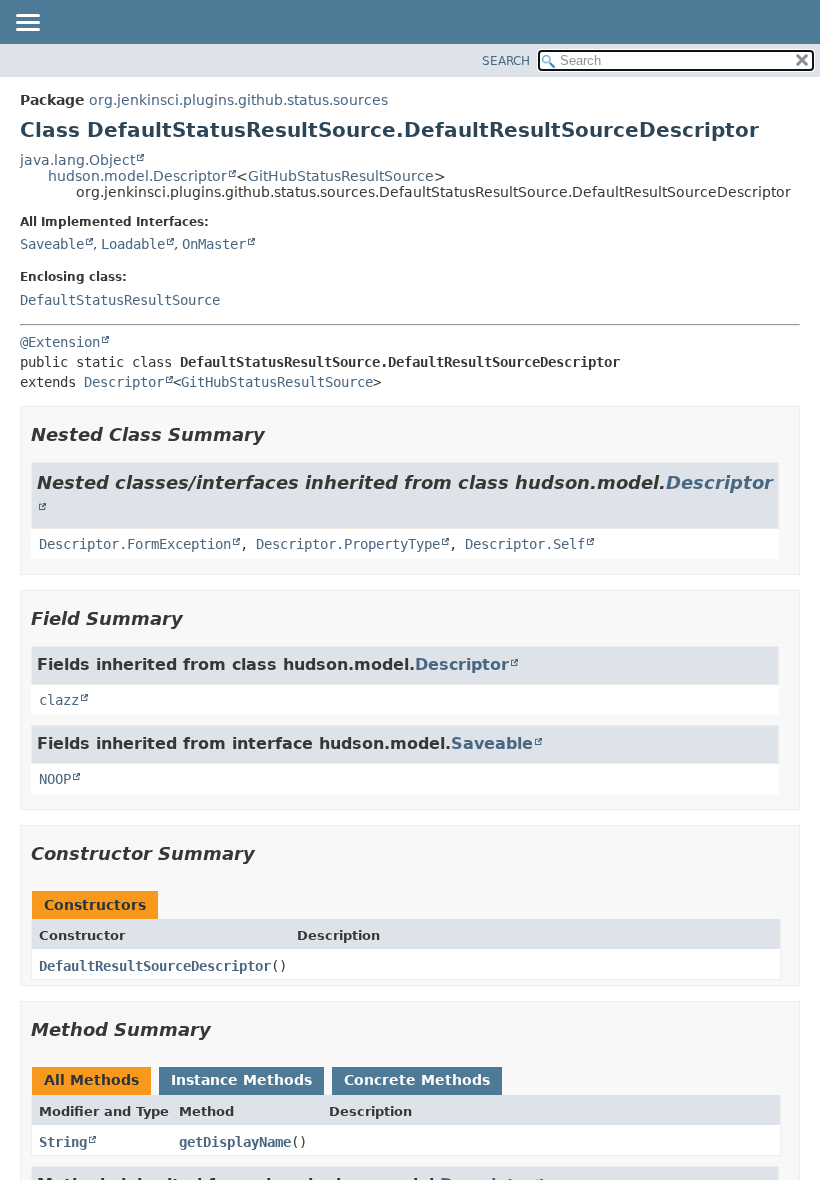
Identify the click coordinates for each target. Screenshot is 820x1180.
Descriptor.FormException (135, 544)
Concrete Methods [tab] (417, 1080)
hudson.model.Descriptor (137, 176)
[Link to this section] (279, 434)
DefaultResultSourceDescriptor (155, 966)
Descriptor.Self (525, 544)
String (63, 1142)
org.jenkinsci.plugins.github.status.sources (238, 100)
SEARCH (506, 61)
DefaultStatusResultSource (120, 300)
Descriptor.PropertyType (348, 544)
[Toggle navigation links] (27, 24)
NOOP (55, 779)
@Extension (60, 342)
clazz (59, 700)
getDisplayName (235, 1142)
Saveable (52, 244)
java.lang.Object (77, 160)
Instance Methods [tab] (241, 1080)
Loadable (133, 244)
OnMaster (214, 244)
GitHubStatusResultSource (341, 176)
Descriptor (124, 382)
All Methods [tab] (91, 1080)
